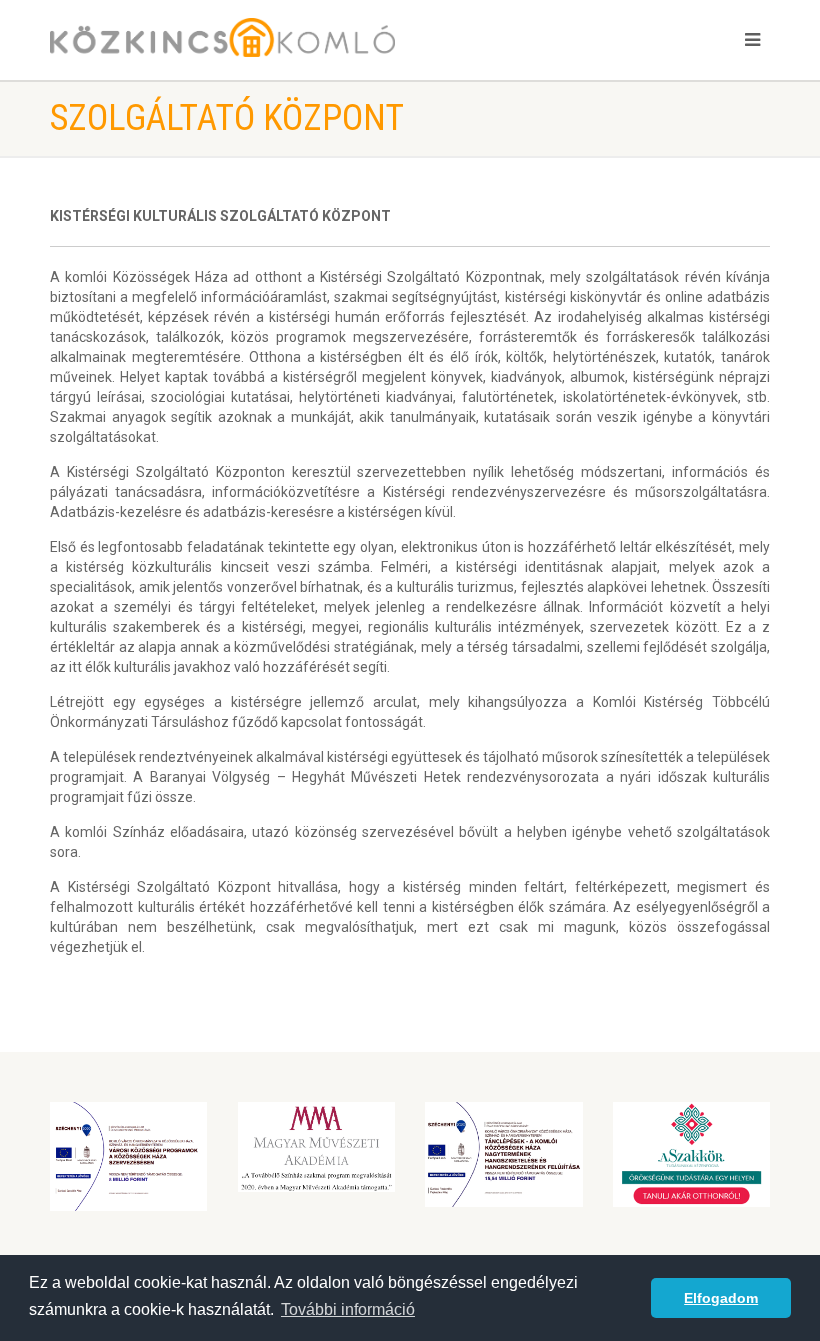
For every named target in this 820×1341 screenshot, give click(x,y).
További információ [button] (348, 1309)
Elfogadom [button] (721, 1298)
